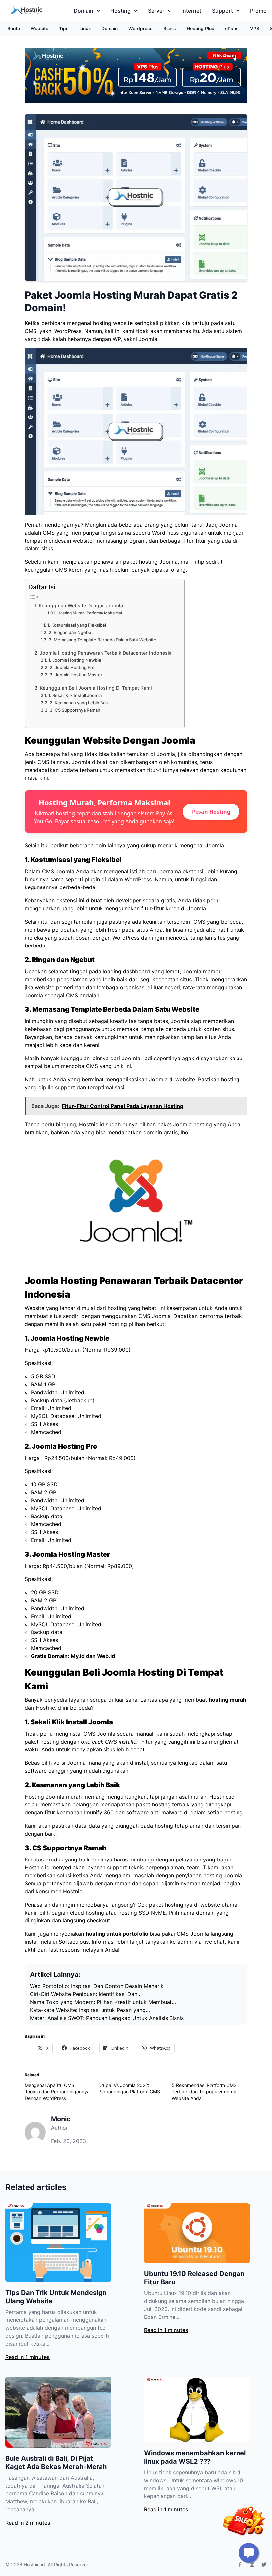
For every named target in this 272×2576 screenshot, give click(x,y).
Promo (258, 11)
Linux (85, 28)
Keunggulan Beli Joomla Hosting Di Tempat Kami (96, 688)
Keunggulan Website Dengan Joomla (81, 606)
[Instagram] (252, 2565)
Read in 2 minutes (28, 2523)
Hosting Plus (201, 28)
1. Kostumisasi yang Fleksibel (77, 625)
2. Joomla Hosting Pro (72, 667)
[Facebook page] (240, 2565)
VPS (255, 28)
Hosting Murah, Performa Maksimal (90, 613)
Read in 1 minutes (28, 2357)
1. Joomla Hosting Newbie (75, 660)
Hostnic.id (34, 2565)
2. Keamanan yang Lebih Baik (79, 703)
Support (222, 11)
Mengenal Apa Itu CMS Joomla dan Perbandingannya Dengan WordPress (57, 2092)
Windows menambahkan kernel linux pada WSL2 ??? (195, 2457)
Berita (14, 28)
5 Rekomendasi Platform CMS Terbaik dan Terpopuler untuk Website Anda (204, 2092)
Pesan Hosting (211, 812)
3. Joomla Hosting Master (76, 675)
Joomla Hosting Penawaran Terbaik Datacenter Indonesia (106, 653)
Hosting (121, 11)
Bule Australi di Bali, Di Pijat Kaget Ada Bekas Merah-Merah (56, 2462)
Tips (64, 28)
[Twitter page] (264, 2565)
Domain (83, 11)
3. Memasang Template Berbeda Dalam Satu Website (102, 640)
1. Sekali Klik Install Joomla (75, 695)
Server (156, 11)
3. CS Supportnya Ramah (75, 710)
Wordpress (140, 28)
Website (39, 28)
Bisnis (170, 28)
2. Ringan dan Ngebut (71, 632)
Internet (191, 11)
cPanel (232, 28)
